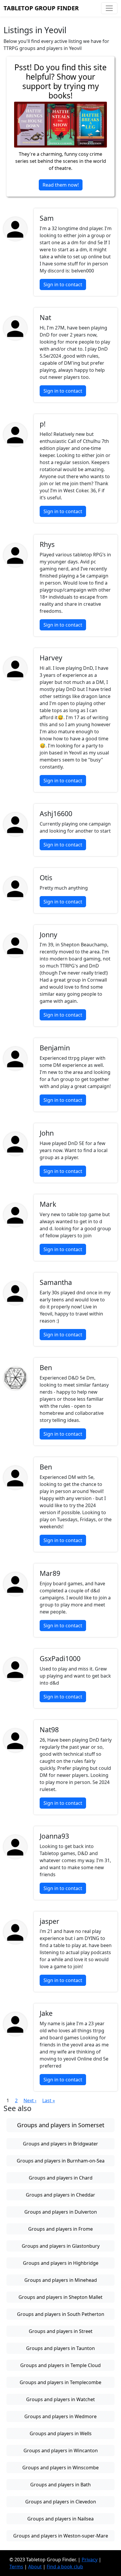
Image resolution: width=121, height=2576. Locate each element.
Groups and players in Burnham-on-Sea (61, 2161)
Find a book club (65, 2567)
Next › (30, 2100)
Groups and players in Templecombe (60, 2382)
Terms (16, 2567)
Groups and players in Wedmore (60, 2416)
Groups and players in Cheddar (60, 2195)
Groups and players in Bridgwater (60, 2144)
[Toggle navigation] (109, 8)
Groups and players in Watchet (60, 2399)
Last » (49, 2100)
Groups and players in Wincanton (61, 2451)
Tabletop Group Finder (41, 8)
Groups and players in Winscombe (60, 2468)
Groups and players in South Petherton (61, 2314)
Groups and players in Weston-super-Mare (61, 2536)
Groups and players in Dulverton (61, 2212)
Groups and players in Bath (60, 2485)
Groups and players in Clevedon (61, 2502)
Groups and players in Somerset (61, 2125)
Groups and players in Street (61, 2331)
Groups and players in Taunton (60, 2348)
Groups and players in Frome (60, 2229)
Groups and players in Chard (61, 2178)
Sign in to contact (63, 284)
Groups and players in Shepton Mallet (60, 2297)
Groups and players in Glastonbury (61, 2246)
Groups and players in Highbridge (61, 2263)
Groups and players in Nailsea (60, 2519)
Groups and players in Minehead (61, 2280)
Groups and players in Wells (61, 2433)
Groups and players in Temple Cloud (60, 2365)
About (35, 2567)
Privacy (90, 2560)
